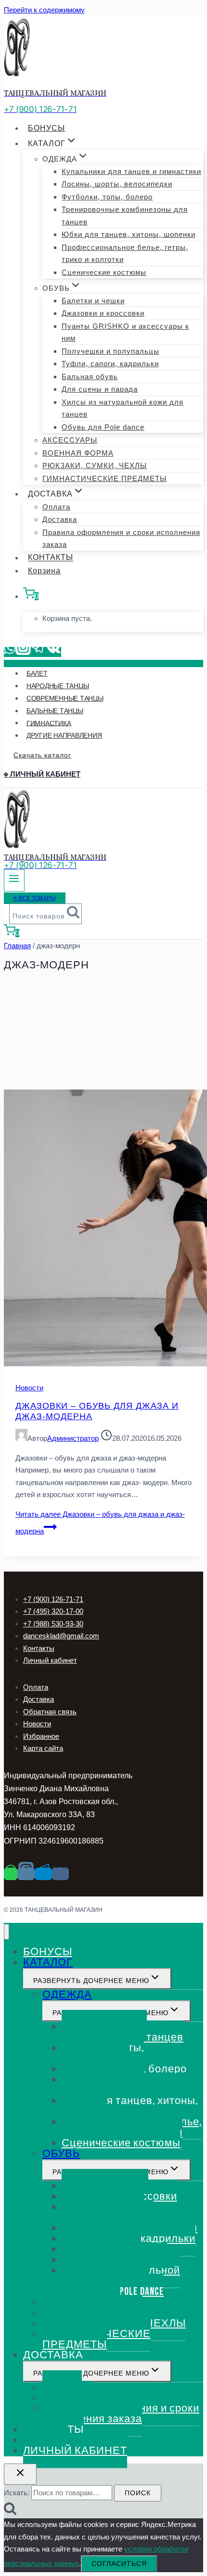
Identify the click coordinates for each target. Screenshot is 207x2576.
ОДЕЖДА (67, 1995)
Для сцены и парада (100, 389)
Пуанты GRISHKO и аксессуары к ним (125, 332)
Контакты (39, 1648)
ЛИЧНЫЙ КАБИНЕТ (75, 2451)
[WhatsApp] (10, 652)
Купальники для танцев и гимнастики (131, 171)
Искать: (17, 2493)
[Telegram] (39, 652)
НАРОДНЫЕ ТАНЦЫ (58, 686)
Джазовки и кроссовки (103, 313)
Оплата (56, 507)
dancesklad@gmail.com (61, 1636)
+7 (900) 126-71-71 (53, 1599)
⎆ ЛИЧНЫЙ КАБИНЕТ (42, 774)
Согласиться (119, 2564)
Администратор (73, 1438)
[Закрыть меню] (6, 1932)
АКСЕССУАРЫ (70, 440)
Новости (29, 1388)
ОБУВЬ (61, 2154)
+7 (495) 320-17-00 (53, 1611)
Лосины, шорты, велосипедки (117, 184)
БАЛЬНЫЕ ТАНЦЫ (55, 711)
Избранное (41, 1736)
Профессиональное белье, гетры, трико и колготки (125, 254)
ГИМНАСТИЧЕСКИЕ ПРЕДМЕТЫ (104, 478)
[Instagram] (23, 652)
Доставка (60, 519)
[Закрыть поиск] (20, 2474)
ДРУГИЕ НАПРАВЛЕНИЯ (64, 735)
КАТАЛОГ (48, 1963)
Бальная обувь (90, 377)
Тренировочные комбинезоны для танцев (125, 216)
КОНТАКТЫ (51, 558)
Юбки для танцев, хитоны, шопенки (129, 234)
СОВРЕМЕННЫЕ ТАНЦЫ (65, 698)
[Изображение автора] (21, 1438)
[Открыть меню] (14, 880)
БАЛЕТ (37, 673)
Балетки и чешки (93, 301)
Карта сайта (43, 1748)
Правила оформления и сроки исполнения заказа (121, 539)
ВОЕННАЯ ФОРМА (78, 453)
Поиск (138, 2493)
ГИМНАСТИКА (49, 723)
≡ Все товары (35, 898)
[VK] (54, 652)
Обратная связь (50, 1712)
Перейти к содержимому (44, 10)
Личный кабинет (50, 1660)
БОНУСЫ (46, 128)
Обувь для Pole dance (103, 427)
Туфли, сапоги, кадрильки (110, 364)
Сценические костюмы (104, 272)
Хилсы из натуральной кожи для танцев (123, 408)
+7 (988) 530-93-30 (53, 1624)
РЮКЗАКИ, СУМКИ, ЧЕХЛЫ (95, 465)
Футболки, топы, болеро (107, 197)
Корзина (44, 571)
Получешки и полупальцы (110, 351)
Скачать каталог (42, 755)
